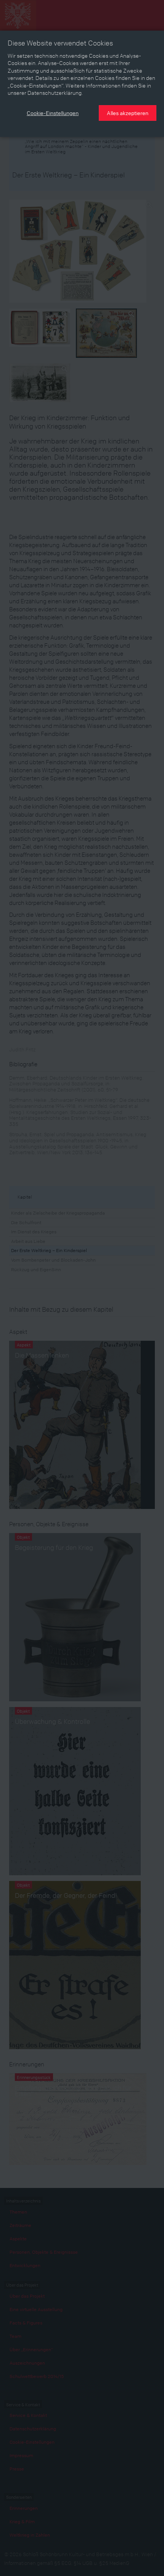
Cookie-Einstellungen (53, 113)
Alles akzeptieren (128, 113)
